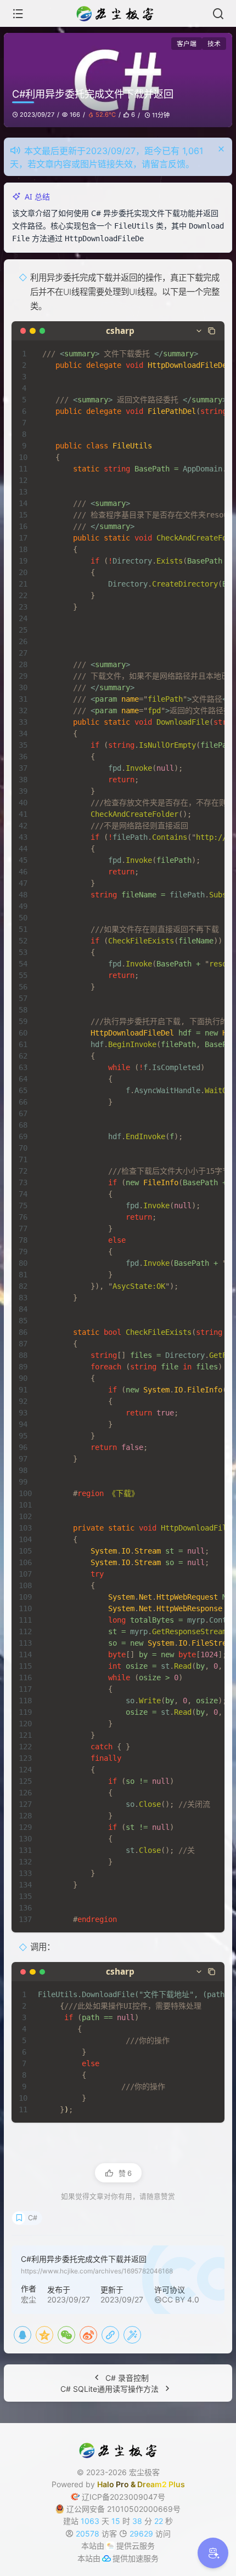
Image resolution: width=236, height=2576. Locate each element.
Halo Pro (113, 2484)
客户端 (187, 44)
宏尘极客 (144, 2472)
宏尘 (29, 2299)
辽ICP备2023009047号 (123, 2497)
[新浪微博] (88, 2335)
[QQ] (23, 2335)
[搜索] (218, 14)
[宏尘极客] (118, 14)
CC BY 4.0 (181, 2299)
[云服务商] (110, 2546)
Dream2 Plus (161, 2484)
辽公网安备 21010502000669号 (123, 2509)
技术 (214, 44)
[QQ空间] (44, 2335)
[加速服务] (106, 2558)
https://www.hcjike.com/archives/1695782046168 (97, 2271)
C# (33, 2218)
